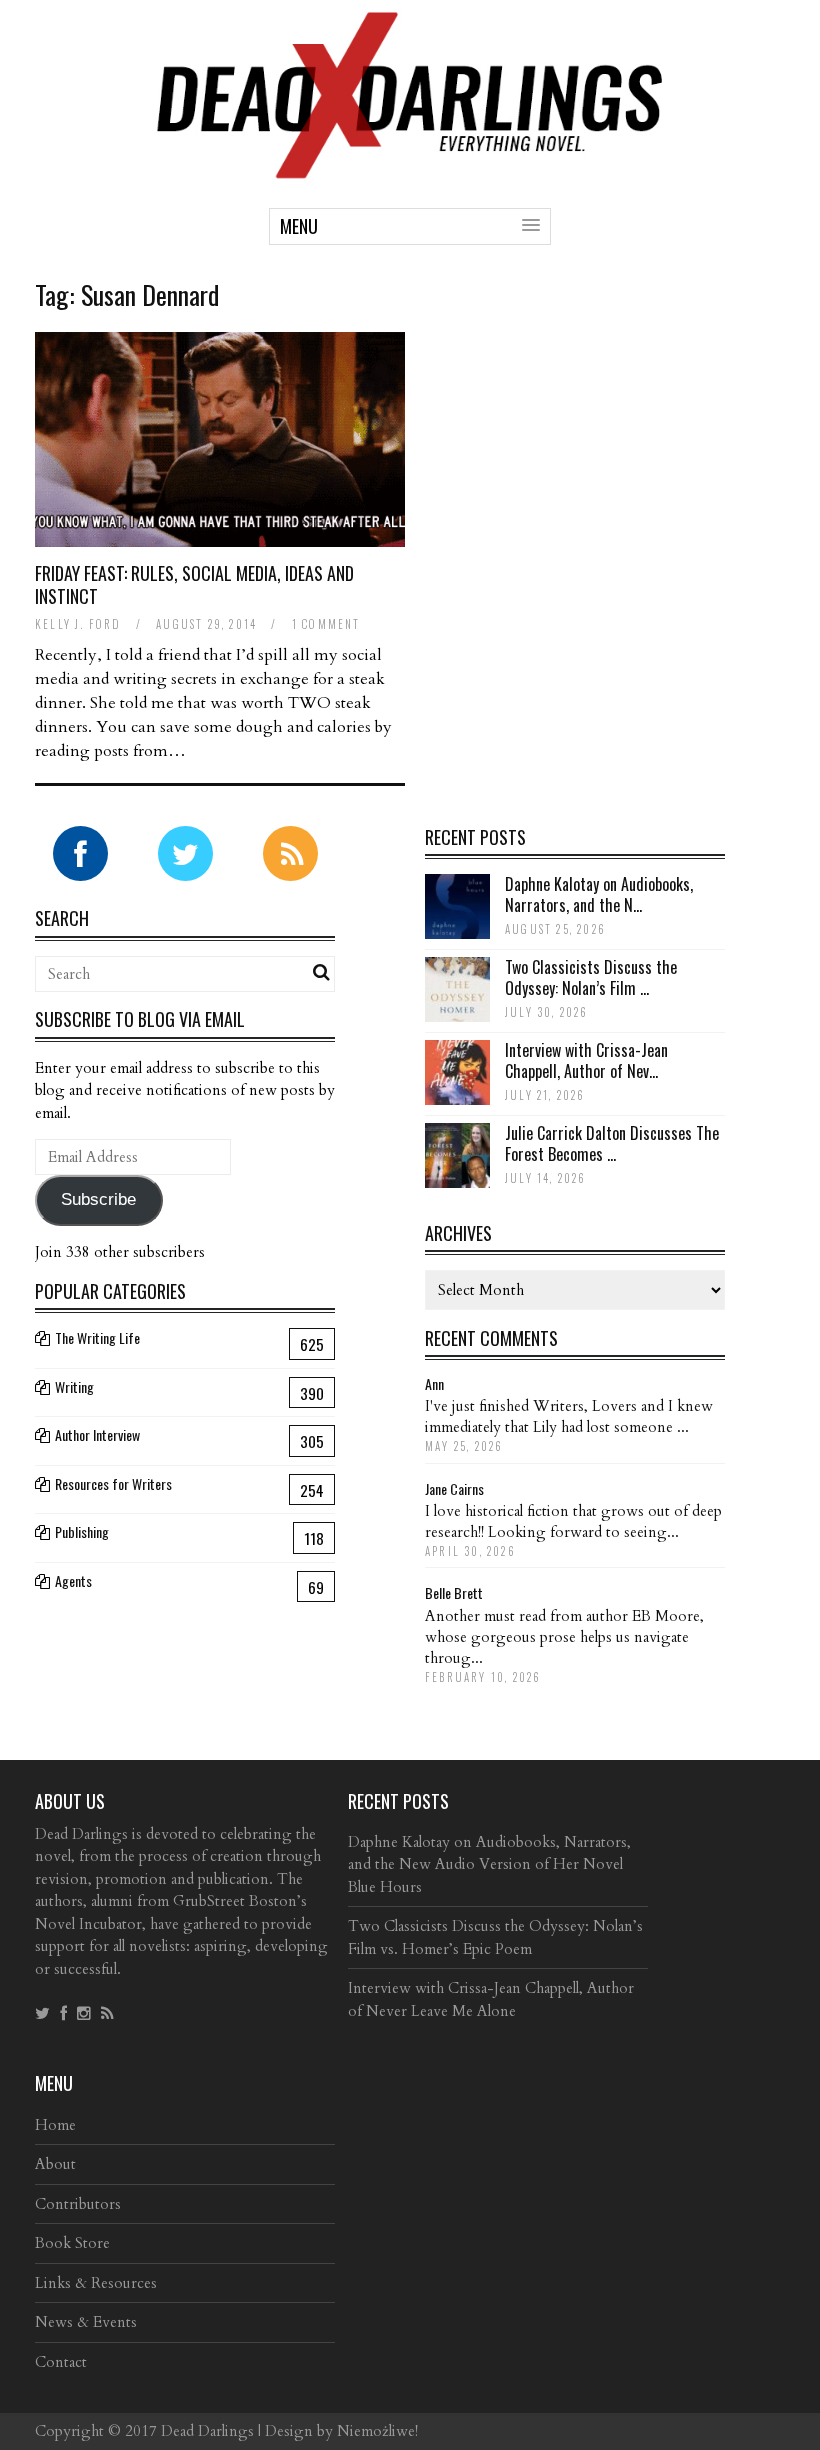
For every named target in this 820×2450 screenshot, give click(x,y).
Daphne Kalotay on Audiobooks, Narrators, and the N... (599, 894)
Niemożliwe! (377, 2431)
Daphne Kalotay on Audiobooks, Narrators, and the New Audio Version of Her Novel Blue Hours (489, 1864)
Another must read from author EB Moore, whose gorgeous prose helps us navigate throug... (564, 1637)
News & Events (86, 2322)
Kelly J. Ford (78, 624)
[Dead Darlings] (410, 168)
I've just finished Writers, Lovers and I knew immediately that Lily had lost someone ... (569, 1416)
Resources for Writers (113, 1483)
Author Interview (97, 1434)
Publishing (82, 1531)
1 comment (326, 624)
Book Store (72, 2243)
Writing (74, 1386)
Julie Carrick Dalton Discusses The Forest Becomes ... (612, 1143)
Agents (73, 1580)
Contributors (78, 2204)
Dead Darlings (207, 2431)
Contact (61, 2362)
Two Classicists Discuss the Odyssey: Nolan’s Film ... (591, 977)
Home (55, 2125)
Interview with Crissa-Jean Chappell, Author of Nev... (586, 1060)
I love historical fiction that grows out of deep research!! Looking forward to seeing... (573, 1521)
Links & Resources (96, 2283)
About (55, 2164)
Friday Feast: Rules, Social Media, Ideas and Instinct (194, 584)
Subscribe (98, 1199)
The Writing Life (97, 1337)
